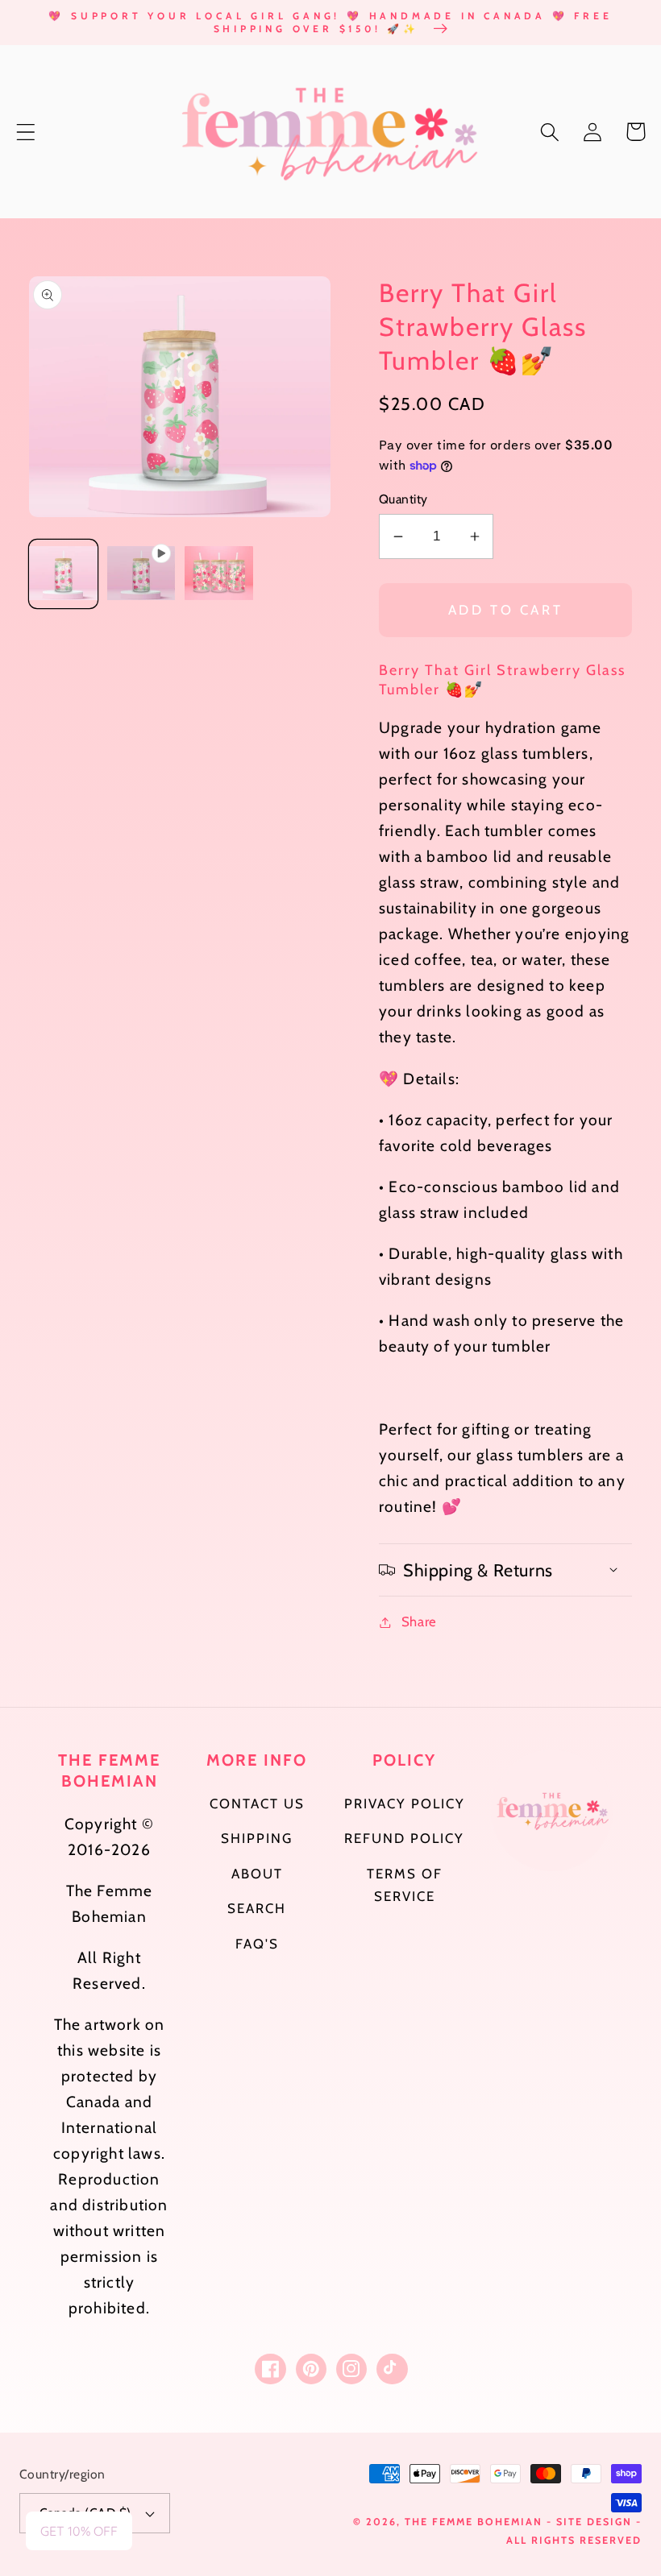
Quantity (403, 499)
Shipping (257, 1838)
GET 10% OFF (79, 2531)
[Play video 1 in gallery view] (141, 574)
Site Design (594, 2522)
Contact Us (257, 1804)
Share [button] (419, 1621)
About (257, 1874)
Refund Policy (404, 1838)
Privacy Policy (405, 1804)
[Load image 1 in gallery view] (63, 574)
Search (257, 1908)
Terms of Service (405, 1885)
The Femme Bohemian (474, 2522)
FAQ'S (257, 1944)
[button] (26, 132)
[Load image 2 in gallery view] (219, 574)
